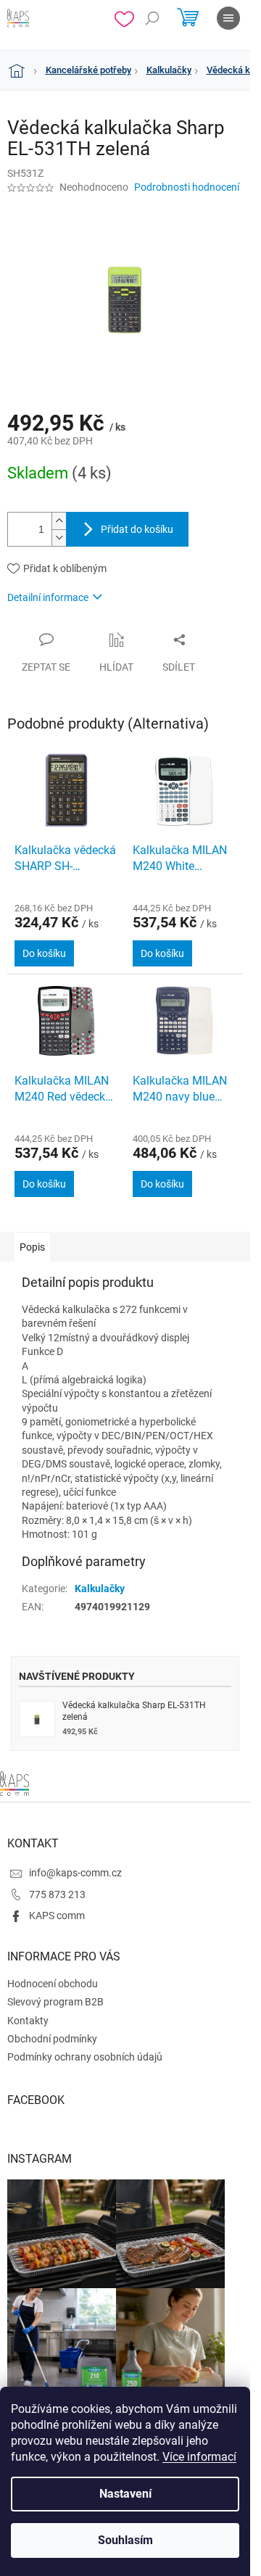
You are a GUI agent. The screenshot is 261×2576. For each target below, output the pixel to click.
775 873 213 (57, 1894)
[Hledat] (152, 18)
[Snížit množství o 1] (59, 538)
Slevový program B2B (55, 2002)
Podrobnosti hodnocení (187, 187)
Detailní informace (48, 597)
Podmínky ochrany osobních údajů (85, 2057)
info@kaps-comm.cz (75, 1873)
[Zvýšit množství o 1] (59, 521)
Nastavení (125, 2494)
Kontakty (28, 2021)
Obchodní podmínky (52, 2039)
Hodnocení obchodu (53, 1984)
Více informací (199, 2457)
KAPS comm (57, 1916)
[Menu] (228, 18)
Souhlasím (125, 2540)
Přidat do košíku (137, 529)
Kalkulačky (100, 1589)
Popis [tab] (32, 1247)
